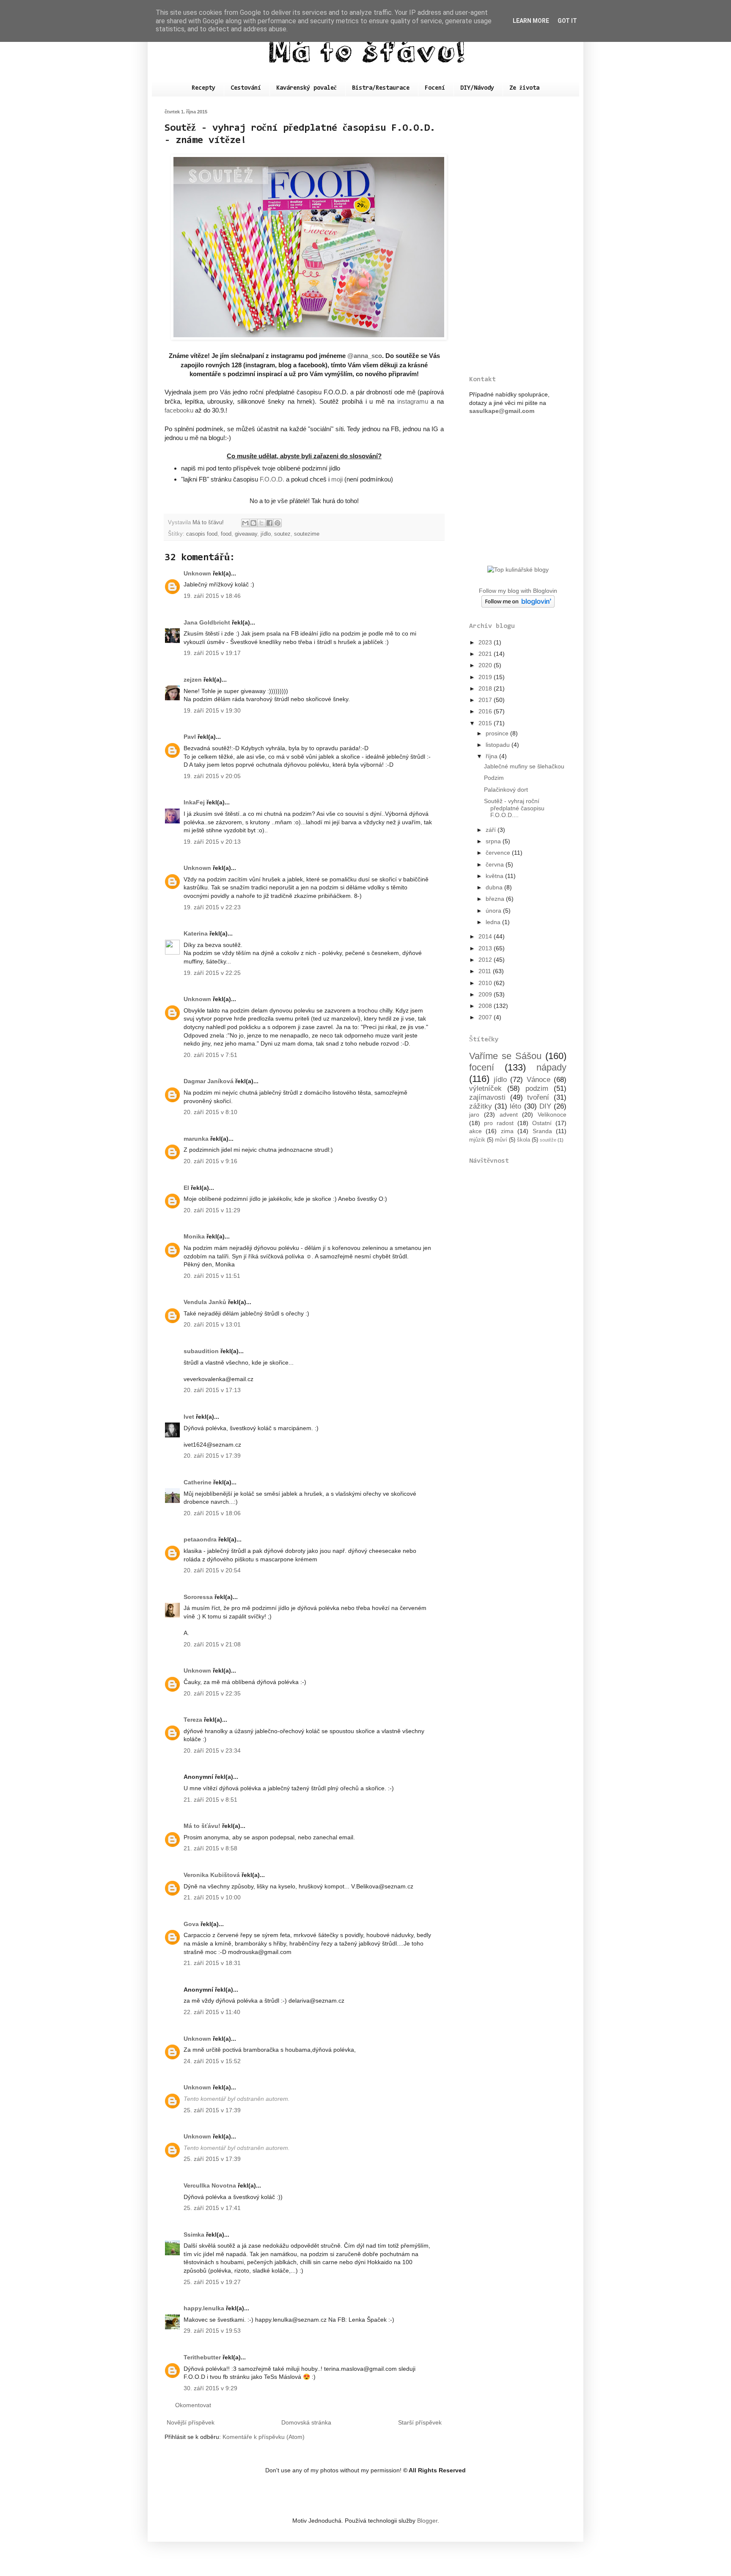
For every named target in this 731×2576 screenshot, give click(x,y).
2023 (486, 642)
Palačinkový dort (506, 790)
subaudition (201, 1351)
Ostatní (542, 1123)
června (496, 864)
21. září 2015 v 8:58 (210, 1848)
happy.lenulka (204, 2308)
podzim (537, 1088)
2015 (486, 723)
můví (501, 1140)
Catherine (198, 1482)
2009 (486, 994)
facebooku (179, 410)
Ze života (524, 88)
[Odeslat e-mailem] (245, 523)
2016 (486, 711)
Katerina (196, 933)
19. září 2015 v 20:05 (212, 776)
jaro (474, 1115)
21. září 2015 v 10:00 (212, 1897)
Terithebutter (202, 2357)
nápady (551, 1067)
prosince (498, 733)
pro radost (499, 1123)
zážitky (481, 1106)
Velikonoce (552, 1115)
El (186, 1188)
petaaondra (200, 1539)
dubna (495, 887)
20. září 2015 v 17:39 (212, 1456)
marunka (196, 1139)
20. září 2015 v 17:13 (212, 1390)
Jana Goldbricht (207, 622)
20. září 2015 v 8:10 (210, 1112)
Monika (194, 1236)
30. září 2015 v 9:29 (210, 2388)
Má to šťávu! (202, 1826)
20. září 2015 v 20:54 (212, 1570)
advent (509, 1115)
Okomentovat (193, 2405)
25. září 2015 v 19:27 (212, 2282)
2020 (486, 665)
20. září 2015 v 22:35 (212, 1693)
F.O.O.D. (272, 479)
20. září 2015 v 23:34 (212, 1750)
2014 (486, 936)
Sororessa (198, 1597)
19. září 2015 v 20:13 (212, 842)
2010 (486, 983)
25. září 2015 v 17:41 (212, 2208)
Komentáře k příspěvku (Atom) (264, 2437)
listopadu (499, 745)
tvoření (538, 1097)
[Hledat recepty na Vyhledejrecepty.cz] (518, 570)
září (492, 830)
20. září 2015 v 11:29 (212, 1210)
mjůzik (477, 1140)
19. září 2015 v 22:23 (212, 907)
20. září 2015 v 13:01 (212, 1324)
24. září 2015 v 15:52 (212, 2061)
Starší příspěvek (420, 2422)
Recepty (203, 88)
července (499, 853)
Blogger (427, 2521)
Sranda (542, 1131)
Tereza (193, 1720)
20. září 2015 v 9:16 (210, 1161)
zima (507, 1131)
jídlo (266, 534)
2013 (486, 948)
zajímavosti (487, 1097)
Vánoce (539, 1080)
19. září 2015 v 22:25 (212, 973)
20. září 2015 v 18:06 (212, 1513)
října (492, 756)
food (226, 534)
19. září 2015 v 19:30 (212, 710)
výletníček (485, 1088)
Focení (435, 88)
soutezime (307, 534)
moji (337, 479)
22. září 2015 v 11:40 (212, 2012)
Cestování (246, 88)
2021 (486, 654)
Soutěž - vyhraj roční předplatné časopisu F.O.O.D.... (514, 808)
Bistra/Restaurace (381, 88)
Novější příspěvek (191, 2422)
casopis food (202, 534)
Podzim (494, 778)
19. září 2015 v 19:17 (212, 653)
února (494, 911)
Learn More (531, 21)
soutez (282, 534)
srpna (494, 841)
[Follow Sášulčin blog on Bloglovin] (518, 605)
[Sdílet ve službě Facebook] (269, 523)
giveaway (246, 534)
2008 (486, 1006)
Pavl (190, 737)
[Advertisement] (518, 236)
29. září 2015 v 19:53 (212, 2331)
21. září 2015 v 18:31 (212, 1963)
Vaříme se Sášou (505, 1056)
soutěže (548, 1140)
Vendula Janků (205, 1302)
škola (524, 1140)
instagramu (413, 401)
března (496, 899)
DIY (545, 1106)
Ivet (189, 1417)
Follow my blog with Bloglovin (518, 591)
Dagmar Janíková (209, 1081)
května (495, 876)
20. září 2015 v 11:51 (212, 1276)
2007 (486, 1017)
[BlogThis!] (253, 523)
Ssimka (194, 2235)
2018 (486, 688)
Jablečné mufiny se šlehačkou (524, 766)
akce (475, 1131)
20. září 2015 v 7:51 (210, 1055)
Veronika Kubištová (212, 1875)
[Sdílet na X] (261, 523)
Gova (191, 1924)
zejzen (193, 680)
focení (482, 1067)
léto (515, 1106)
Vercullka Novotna (210, 2185)
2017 (486, 700)
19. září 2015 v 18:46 (212, 596)
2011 (486, 971)
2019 (486, 677)
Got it (567, 21)
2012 (486, 960)
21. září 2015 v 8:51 (210, 1800)
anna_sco (368, 356)
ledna (494, 922)
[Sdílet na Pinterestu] (278, 523)
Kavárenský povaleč (306, 88)
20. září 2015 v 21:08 (212, 1644)
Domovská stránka (306, 2422)
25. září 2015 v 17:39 (212, 2110)
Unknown (197, 573)
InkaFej (194, 802)
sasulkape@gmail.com (502, 411)
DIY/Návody (477, 88)
